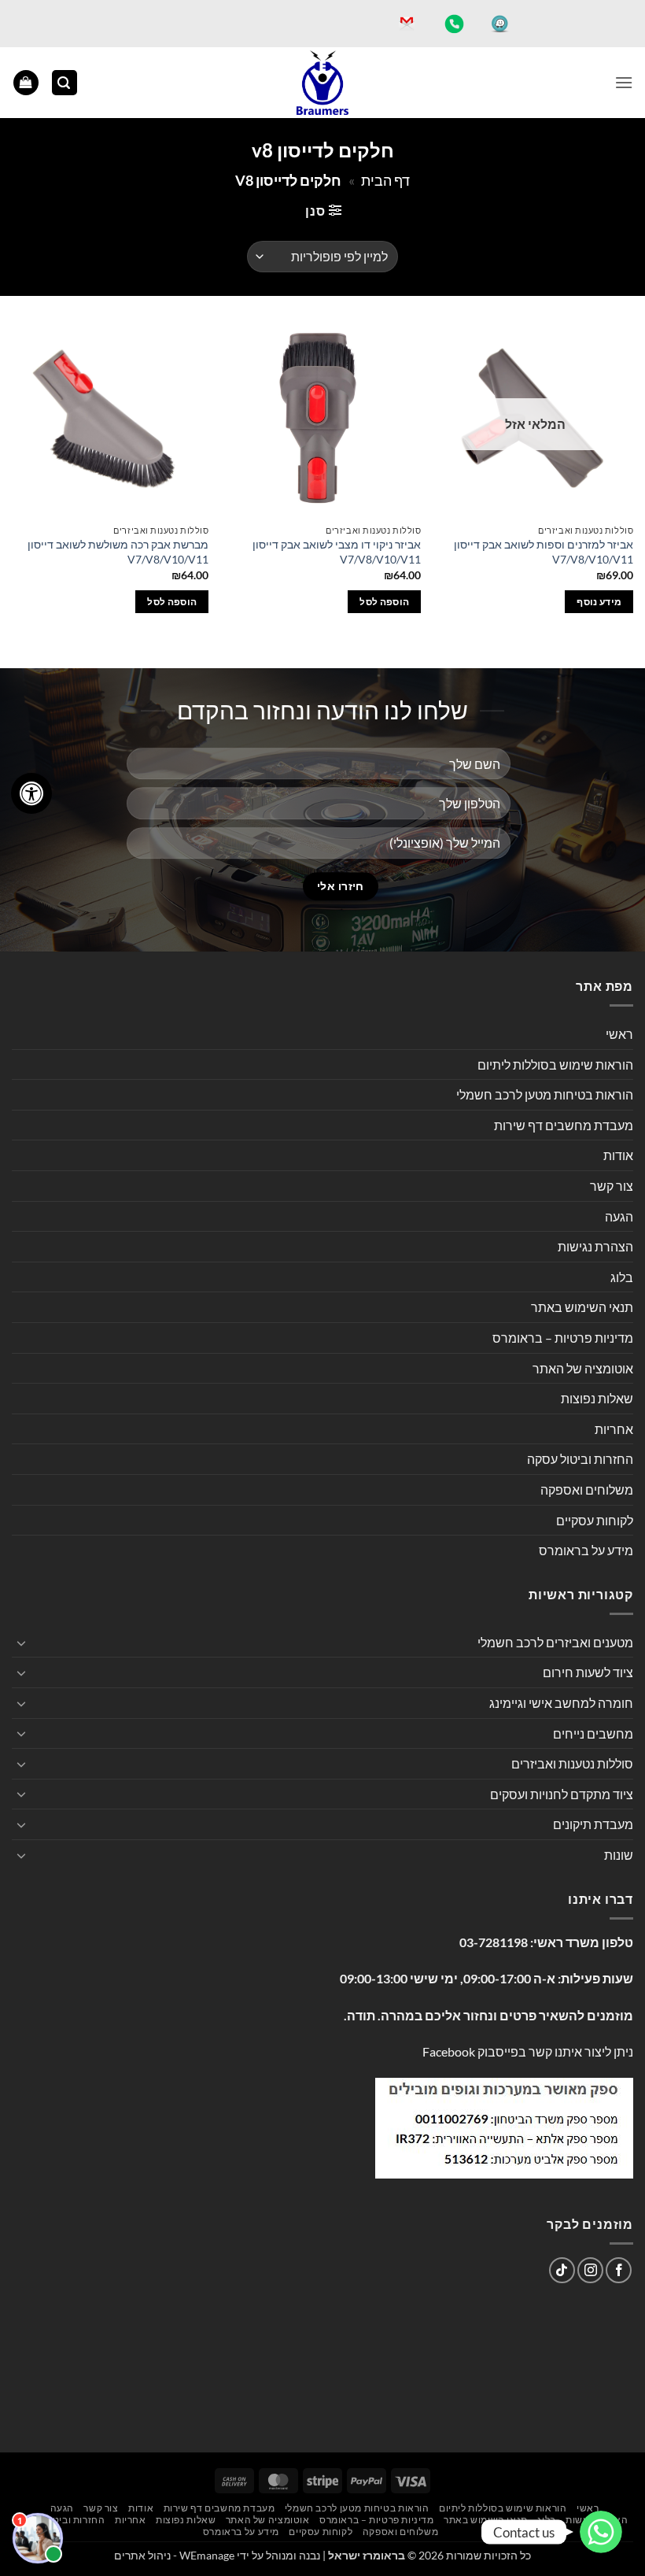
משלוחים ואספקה (587, 1489)
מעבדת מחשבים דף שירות (564, 1125)
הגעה (619, 1216)
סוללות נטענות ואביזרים (572, 1763)
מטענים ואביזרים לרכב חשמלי (555, 1642)
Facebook (449, 2051)
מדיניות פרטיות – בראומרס (563, 1338)
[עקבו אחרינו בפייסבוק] (619, 2270)
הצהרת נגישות (595, 1246)
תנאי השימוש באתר (582, 1307)
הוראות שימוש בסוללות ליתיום (555, 1064)
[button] (624, 82)
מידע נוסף (599, 602)
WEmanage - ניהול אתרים (174, 2555)
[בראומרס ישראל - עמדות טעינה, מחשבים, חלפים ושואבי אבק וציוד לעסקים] (322, 83)
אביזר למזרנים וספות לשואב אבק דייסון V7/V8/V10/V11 (544, 552)
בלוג (622, 1277)
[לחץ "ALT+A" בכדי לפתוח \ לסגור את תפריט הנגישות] (31, 793)
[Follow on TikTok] (562, 2270)
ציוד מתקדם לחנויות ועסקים (562, 1794)
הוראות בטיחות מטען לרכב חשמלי (545, 1094)
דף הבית (385, 180)
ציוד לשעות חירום (588, 1672)
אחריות (614, 1429)
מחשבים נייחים (593, 1733)
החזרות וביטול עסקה (580, 1459)
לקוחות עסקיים (595, 1520)
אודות (618, 1155)
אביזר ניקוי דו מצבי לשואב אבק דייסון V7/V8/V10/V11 (337, 552)
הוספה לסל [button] (384, 602)
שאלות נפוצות (597, 1398)
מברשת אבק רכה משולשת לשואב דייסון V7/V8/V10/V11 (118, 552)
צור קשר (612, 1186)
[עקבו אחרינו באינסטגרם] (590, 2270)
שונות (619, 1855)
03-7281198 (494, 1942)
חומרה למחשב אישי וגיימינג (561, 1703)
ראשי (619, 1034)
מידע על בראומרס (586, 1550)
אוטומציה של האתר (583, 1368)
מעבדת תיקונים (593, 1824)
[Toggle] (21, 1643)
